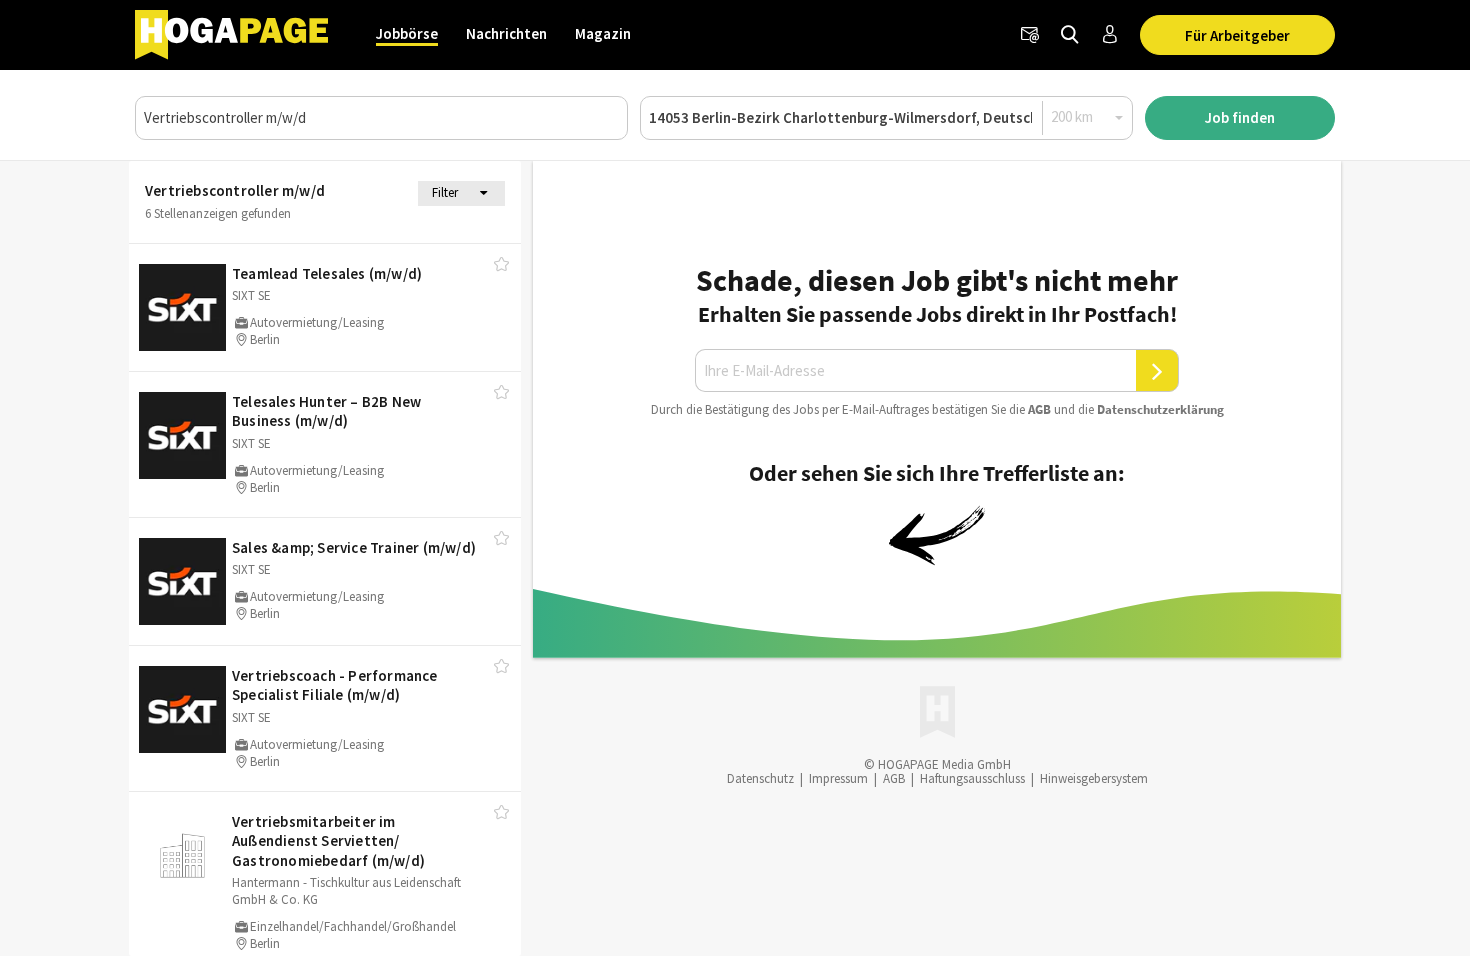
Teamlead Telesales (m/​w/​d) (327, 273)
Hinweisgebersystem (1094, 778)
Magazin (603, 33)
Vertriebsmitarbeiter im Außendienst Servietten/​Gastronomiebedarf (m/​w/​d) (328, 841)
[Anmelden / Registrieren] (1110, 35)
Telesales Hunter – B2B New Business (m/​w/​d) (326, 411)
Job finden (1240, 117)
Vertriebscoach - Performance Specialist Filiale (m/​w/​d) (335, 685)
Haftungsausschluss (972, 778)
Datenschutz (760, 778)
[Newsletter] (1030, 35)
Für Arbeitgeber (1237, 35)
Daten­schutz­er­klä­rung (1160, 409)
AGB (1039, 409)
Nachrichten (506, 33)
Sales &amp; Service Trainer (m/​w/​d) (354, 547)
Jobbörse (407, 33)
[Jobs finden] (1070, 35)
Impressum (838, 778)
